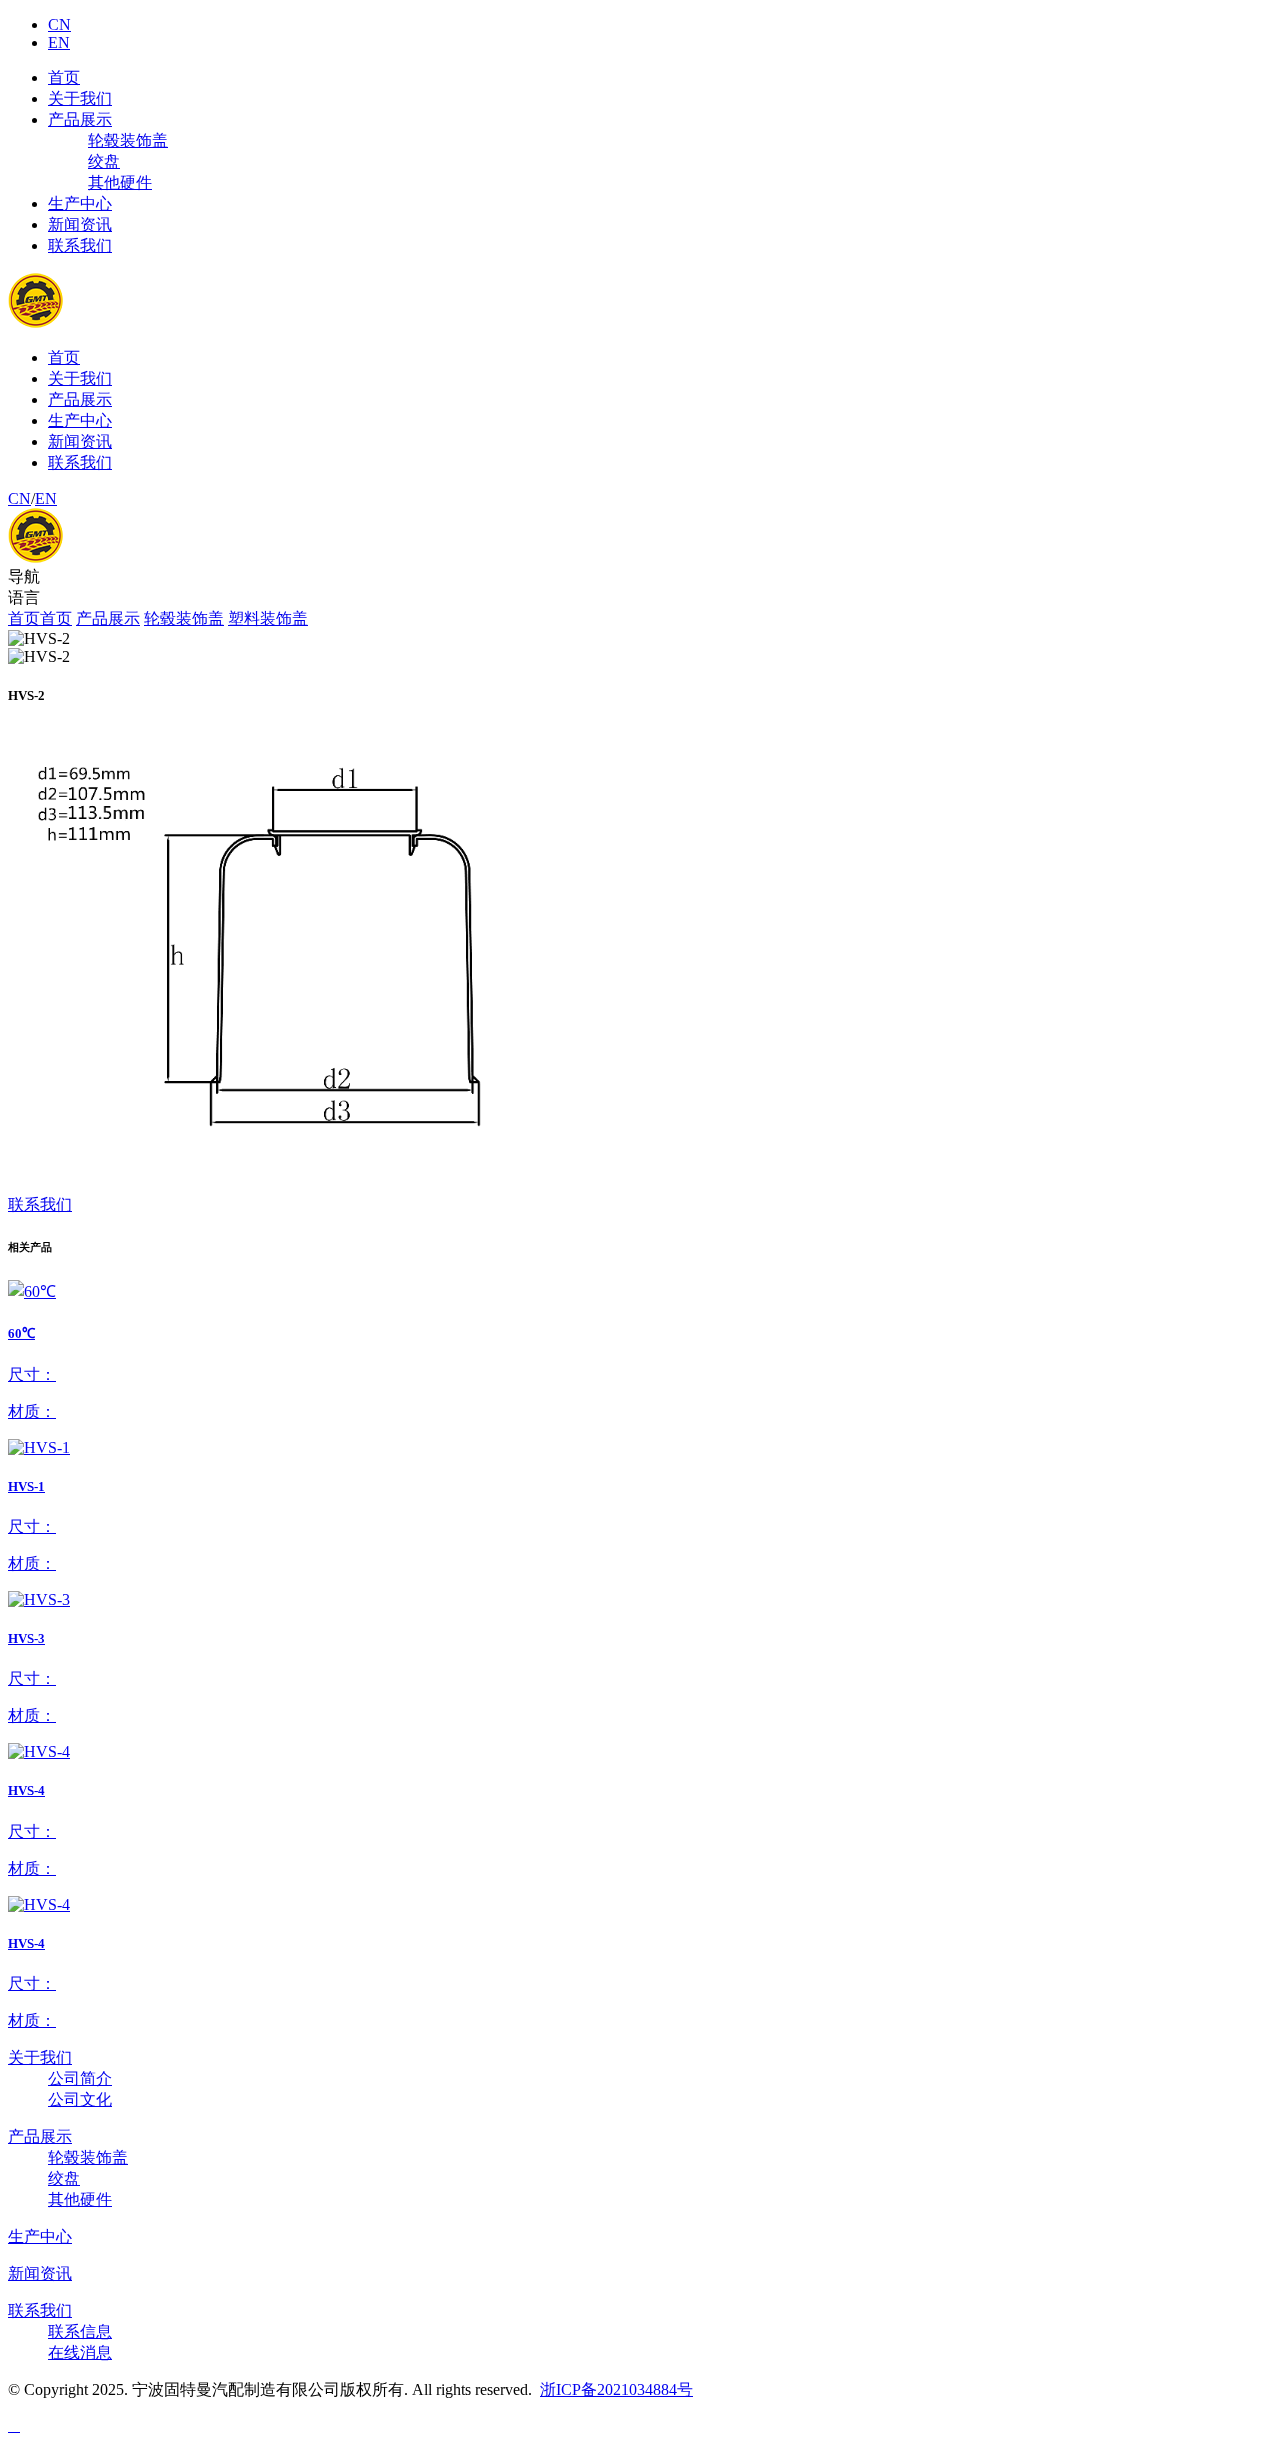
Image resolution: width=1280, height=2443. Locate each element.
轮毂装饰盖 (128, 140)
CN (59, 24)
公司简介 (80, 2078)
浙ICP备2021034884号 (616, 2389)
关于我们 (80, 98)
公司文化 (80, 2099)
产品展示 (80, 119)
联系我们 (80, 245)
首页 (64, 77)
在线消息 (80, 2352)
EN (59, 42)
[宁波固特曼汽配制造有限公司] (96, 557)
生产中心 (80, 203)
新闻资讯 (80, 224)
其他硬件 (120, 182)
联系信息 (80, 2331)
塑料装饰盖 (268, 618)
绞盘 (104, 161)
